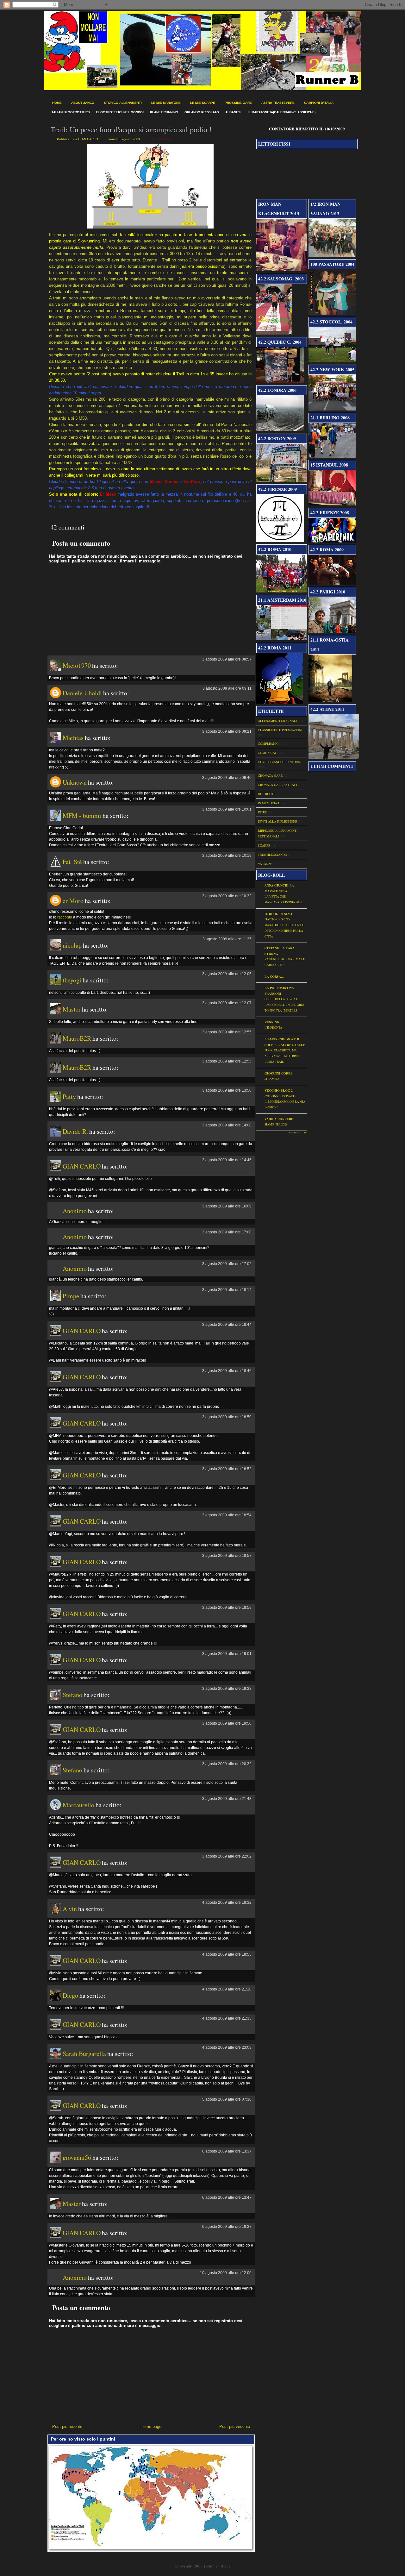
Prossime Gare (238, 103)
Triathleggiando (272, 855)
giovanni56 (77, 2157)
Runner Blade (218, 2566)
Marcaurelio (78, 1805)
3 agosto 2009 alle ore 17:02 (227, 1264)
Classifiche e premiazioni (280, 730)
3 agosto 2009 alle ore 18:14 (227, 1290)
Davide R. (75, 1131)
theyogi (72, 980)
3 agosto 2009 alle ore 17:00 (227, 1232)
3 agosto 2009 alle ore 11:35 (227, 939)
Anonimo (75, 1211)
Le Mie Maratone (166, 103)
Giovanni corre (279, 1073)
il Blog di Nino (278, 914)
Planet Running (164, 112)
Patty (69, 1097)
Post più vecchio (235, 2426)
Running (272, 1022)
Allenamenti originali (277, 721)
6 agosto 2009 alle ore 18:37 (227, 2227)
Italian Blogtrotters (70, 112)
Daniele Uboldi (82, 693)
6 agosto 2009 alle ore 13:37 (227, 2151)
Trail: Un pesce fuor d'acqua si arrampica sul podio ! (131, 129)
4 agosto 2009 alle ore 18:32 (227, 1902)
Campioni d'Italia (319, 103)
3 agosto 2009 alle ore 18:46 (227, 1371)
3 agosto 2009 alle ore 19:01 (227, 1654)
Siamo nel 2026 (276, 1124)
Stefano (72, 1695)
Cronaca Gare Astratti (278, 785)
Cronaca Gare (161, 139)
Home (57, 103)
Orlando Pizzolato (202, 112)
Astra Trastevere (278, 103)
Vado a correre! (279, 1119)
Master (72, 1009)
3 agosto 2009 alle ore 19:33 (227, 1689)
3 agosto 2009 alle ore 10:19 (227, 856)
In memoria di (270, 803)
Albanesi (233, 112)
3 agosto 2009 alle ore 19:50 (227, 1723)
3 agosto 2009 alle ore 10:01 (227, 809)
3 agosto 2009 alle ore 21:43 (227, 1799)
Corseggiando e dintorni (280, 762)
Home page (151, 2426)
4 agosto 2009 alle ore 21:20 (227, 1989)
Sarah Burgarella (84, 2054)
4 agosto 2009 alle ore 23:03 (227, 2047)
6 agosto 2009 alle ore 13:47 (227, 2197)
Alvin (70, 1909)
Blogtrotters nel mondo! (120, 112)
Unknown (75, 782)
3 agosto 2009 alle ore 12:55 (227, 1032)
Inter (262, 812)
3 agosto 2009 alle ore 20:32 (227, 1764)
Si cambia (272, 1079)
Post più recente (67, 2426)
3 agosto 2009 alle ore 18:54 (227, 1515)
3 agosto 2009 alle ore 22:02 (227, 1856)
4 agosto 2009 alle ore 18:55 (227, 1954)
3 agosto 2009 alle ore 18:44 (227, 1325)
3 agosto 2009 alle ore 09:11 (227, 688)
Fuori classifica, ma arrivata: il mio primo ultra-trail (282, 1056)
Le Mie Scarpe (203, 103)
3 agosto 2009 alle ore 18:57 (227, 1556)
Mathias (73, 738)
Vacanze (265, 864)
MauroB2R (77, 1038)
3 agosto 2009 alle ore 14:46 (227, 1160)
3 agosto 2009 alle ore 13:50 (227, 1090)
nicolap (72, 945)
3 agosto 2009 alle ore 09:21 (227, 731)
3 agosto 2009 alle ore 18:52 (227, 1469)
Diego (70, 1995)
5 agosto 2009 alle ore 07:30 (227, 2099)
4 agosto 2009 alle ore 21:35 (227, 2018)
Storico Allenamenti (123, 103)
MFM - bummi (82, 815)
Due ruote (267, 794)
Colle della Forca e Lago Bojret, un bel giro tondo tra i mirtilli (284, 1005)
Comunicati (268, 753)
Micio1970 (77, 665)
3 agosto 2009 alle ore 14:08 (227, 1125)
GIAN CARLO (82, 1166)
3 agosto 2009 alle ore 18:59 (227, 1608)
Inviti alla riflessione (277, 821)
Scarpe (264, 845)
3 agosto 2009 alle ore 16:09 (227, 1206)
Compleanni (268, 743)
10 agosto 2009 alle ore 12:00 (226, 2273)
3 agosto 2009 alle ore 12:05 (227, 974)
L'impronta (273, 1028)
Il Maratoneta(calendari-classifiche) (282, 112)
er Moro (73, 901)
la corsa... (274, 976)
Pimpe (71, 1296)
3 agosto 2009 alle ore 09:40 (227, 778)
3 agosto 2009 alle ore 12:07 (227, 1003)
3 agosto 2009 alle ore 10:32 (227, 896)
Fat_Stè (72, 862)
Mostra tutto (298, 1132)
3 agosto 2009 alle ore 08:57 (227, 659)
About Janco (83, 103)
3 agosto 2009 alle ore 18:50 (227, 1417)
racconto (65, 917)
